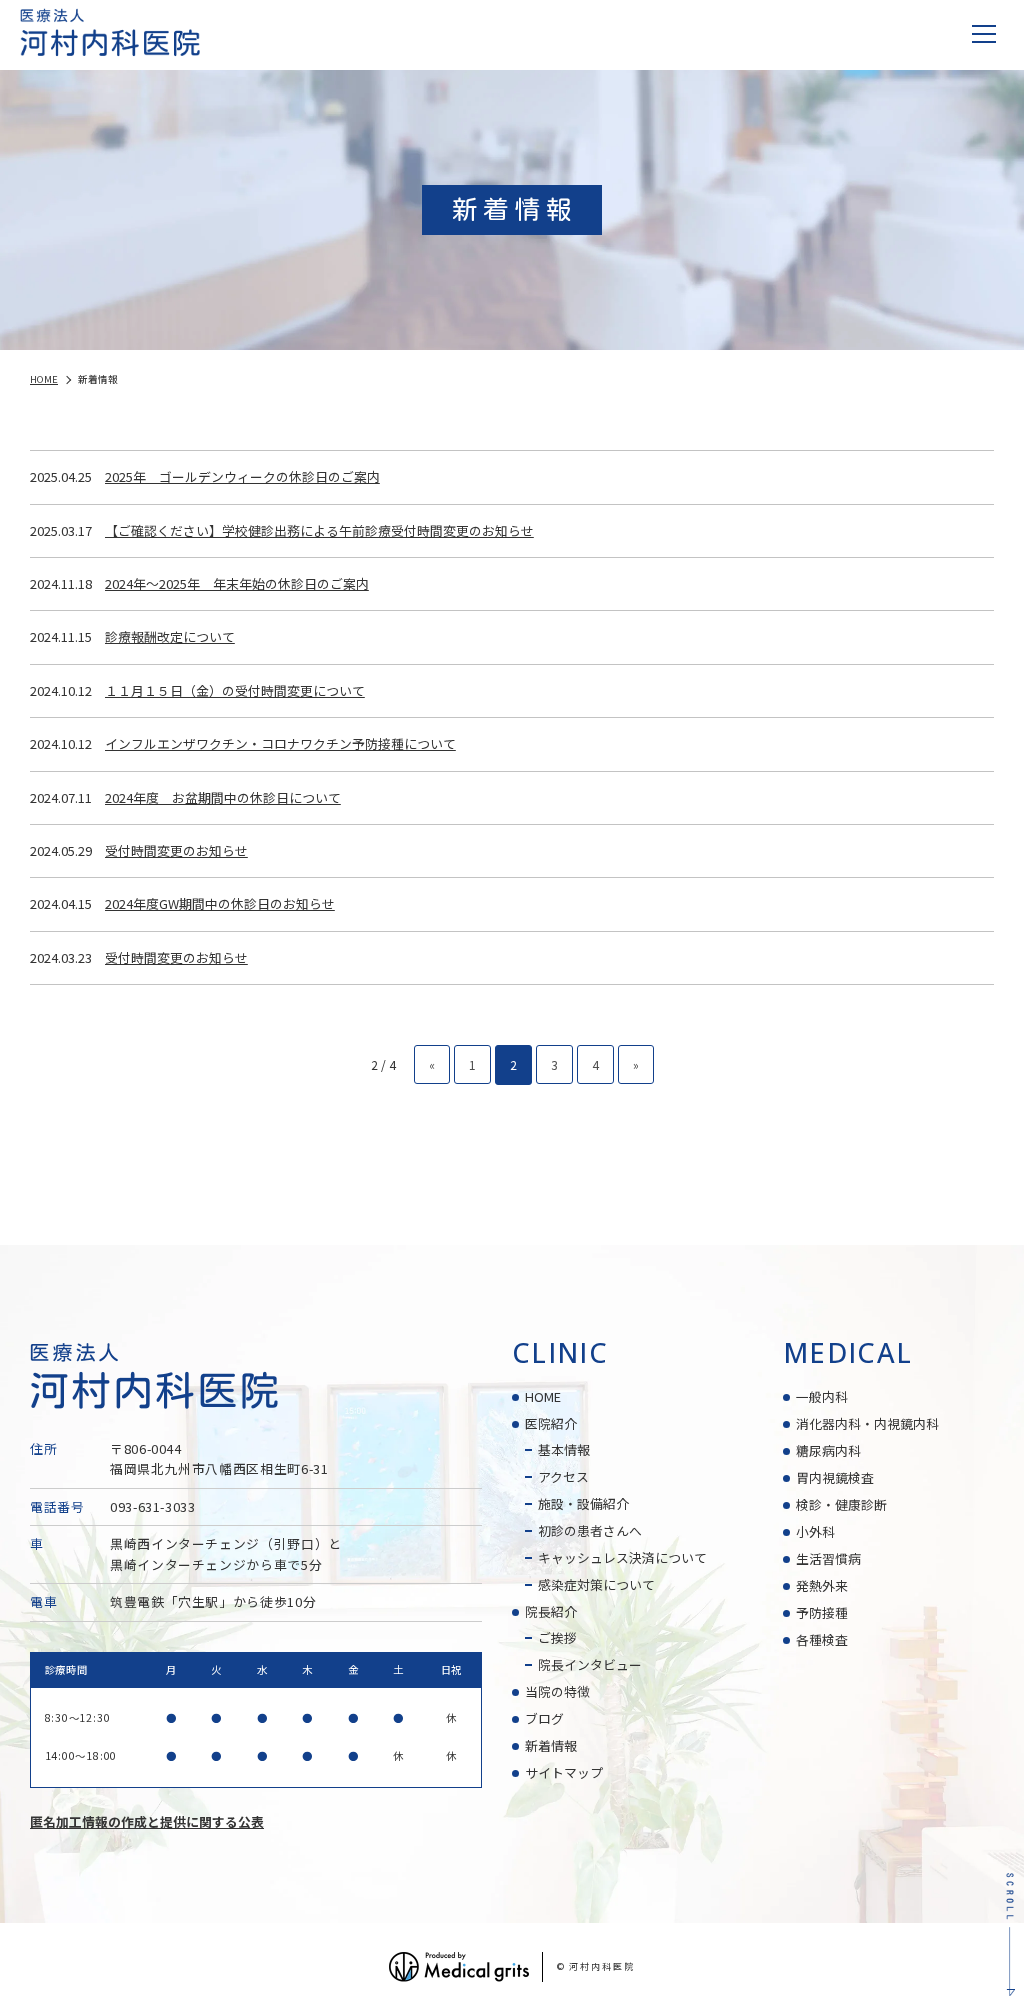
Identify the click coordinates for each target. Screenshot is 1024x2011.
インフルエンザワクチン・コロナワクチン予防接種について (280, 743)
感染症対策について (596, 1584)
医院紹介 (551, 1423)
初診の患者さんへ (590, 1530)
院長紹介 (551, 1611)
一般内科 (822, 1396)
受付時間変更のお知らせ (176, 850)
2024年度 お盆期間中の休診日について (223, 797)
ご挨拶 (557, 1637)
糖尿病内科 (828, 1450)
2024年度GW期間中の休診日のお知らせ (220, 903)
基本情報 (564, 1449)
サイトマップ (564, 1772)
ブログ (544, 1718)
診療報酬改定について (170, 636)
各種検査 (822, 1639)
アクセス (563, 1476)
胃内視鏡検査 (835, 1477)
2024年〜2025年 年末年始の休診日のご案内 (237, 583)
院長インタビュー (590, 1664)
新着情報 (551, 1745)
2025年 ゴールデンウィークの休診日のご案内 (242, 476)
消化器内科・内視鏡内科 (867, 1423)
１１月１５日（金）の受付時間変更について (235, 690)
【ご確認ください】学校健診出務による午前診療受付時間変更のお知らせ (319, 530)
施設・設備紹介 (583, 1503)
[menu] (984, 34)
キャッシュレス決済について (622, 1557)
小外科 (815, 1531)
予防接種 (822, 1612)
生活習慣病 (828, 1558)
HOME (543, 1396)
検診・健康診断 (841, 1504)
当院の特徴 (557, 1691)
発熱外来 (822, 1585)
